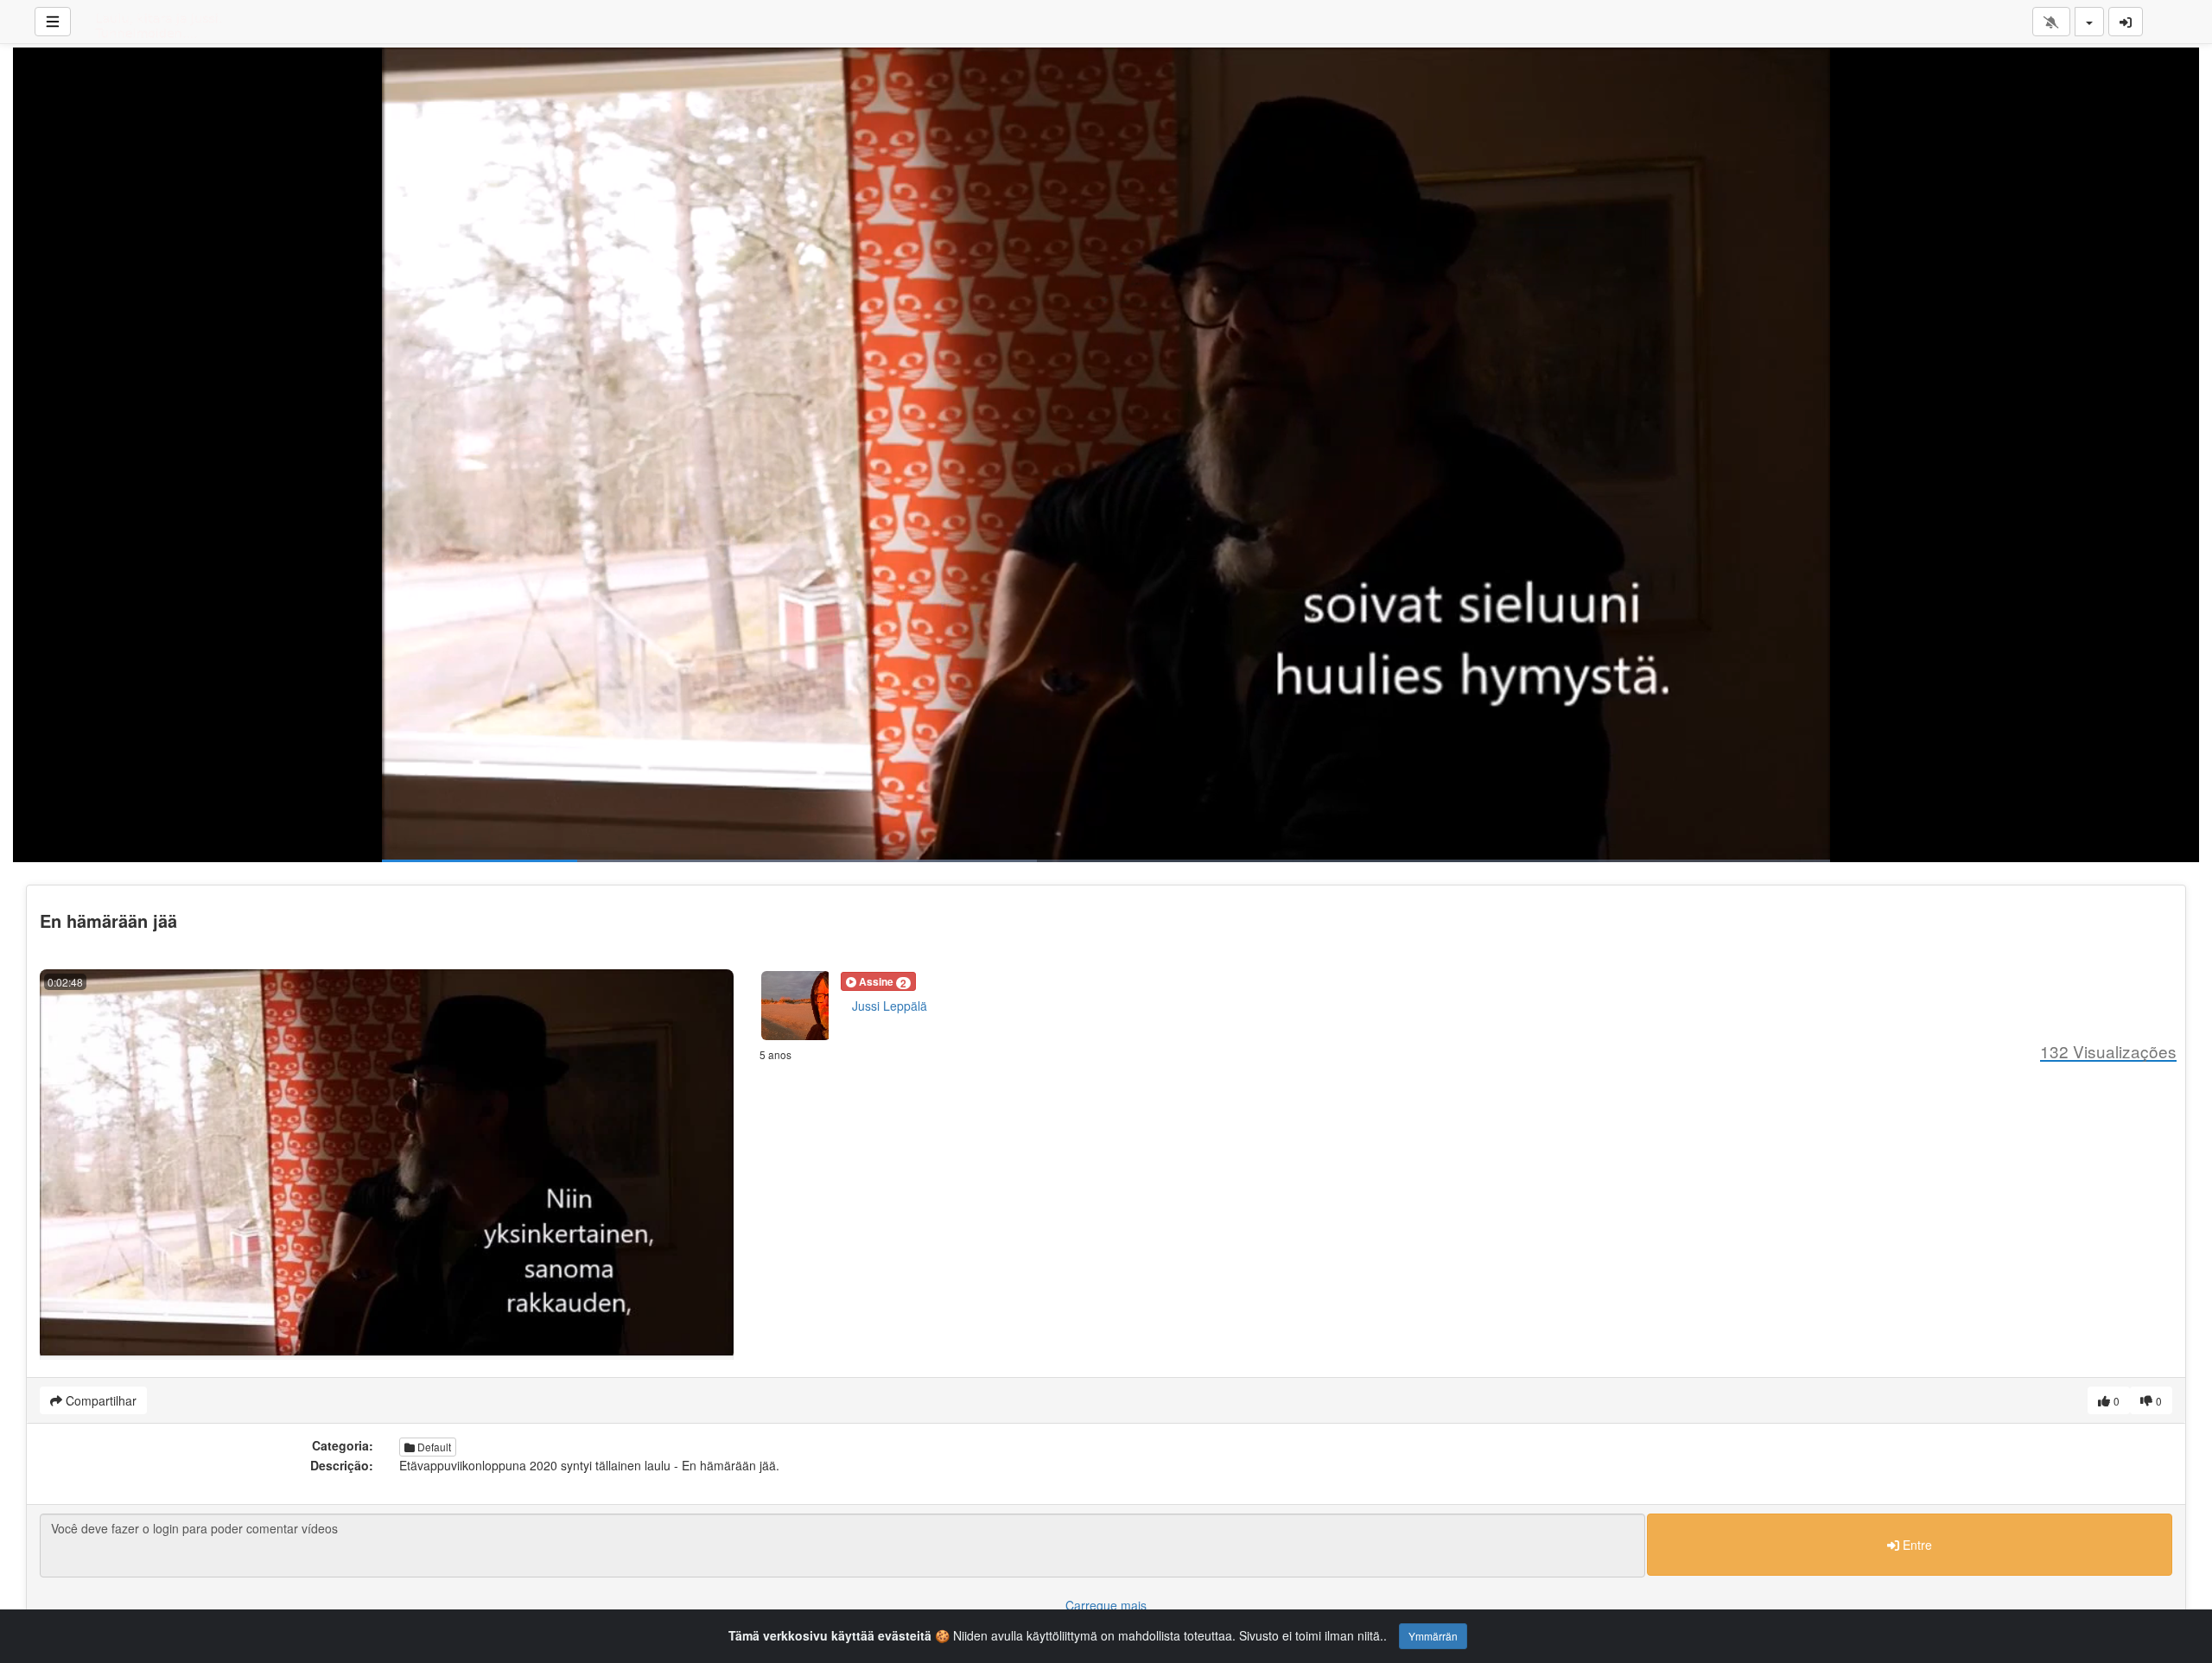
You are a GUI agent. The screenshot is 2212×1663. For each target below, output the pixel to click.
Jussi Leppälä (890, 1006)
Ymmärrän (1433, 1636)
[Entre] (2126, 22)
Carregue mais (1106, 1605)
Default (433, 1447)
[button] (878, 981)
